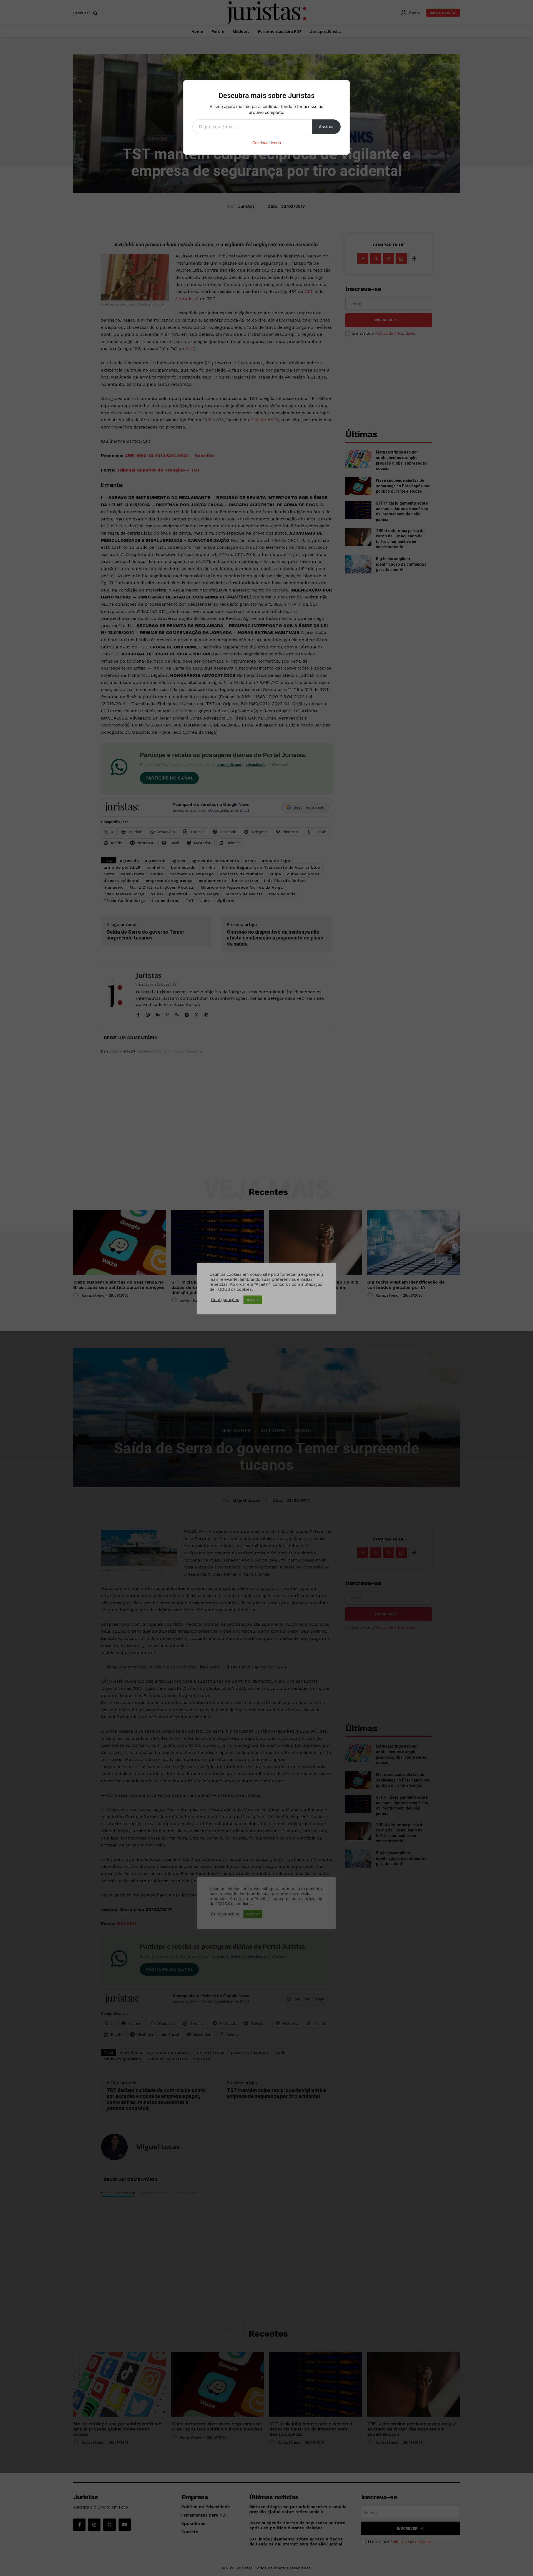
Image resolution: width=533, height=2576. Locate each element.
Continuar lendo (267, 143)
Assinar (326, 127)
